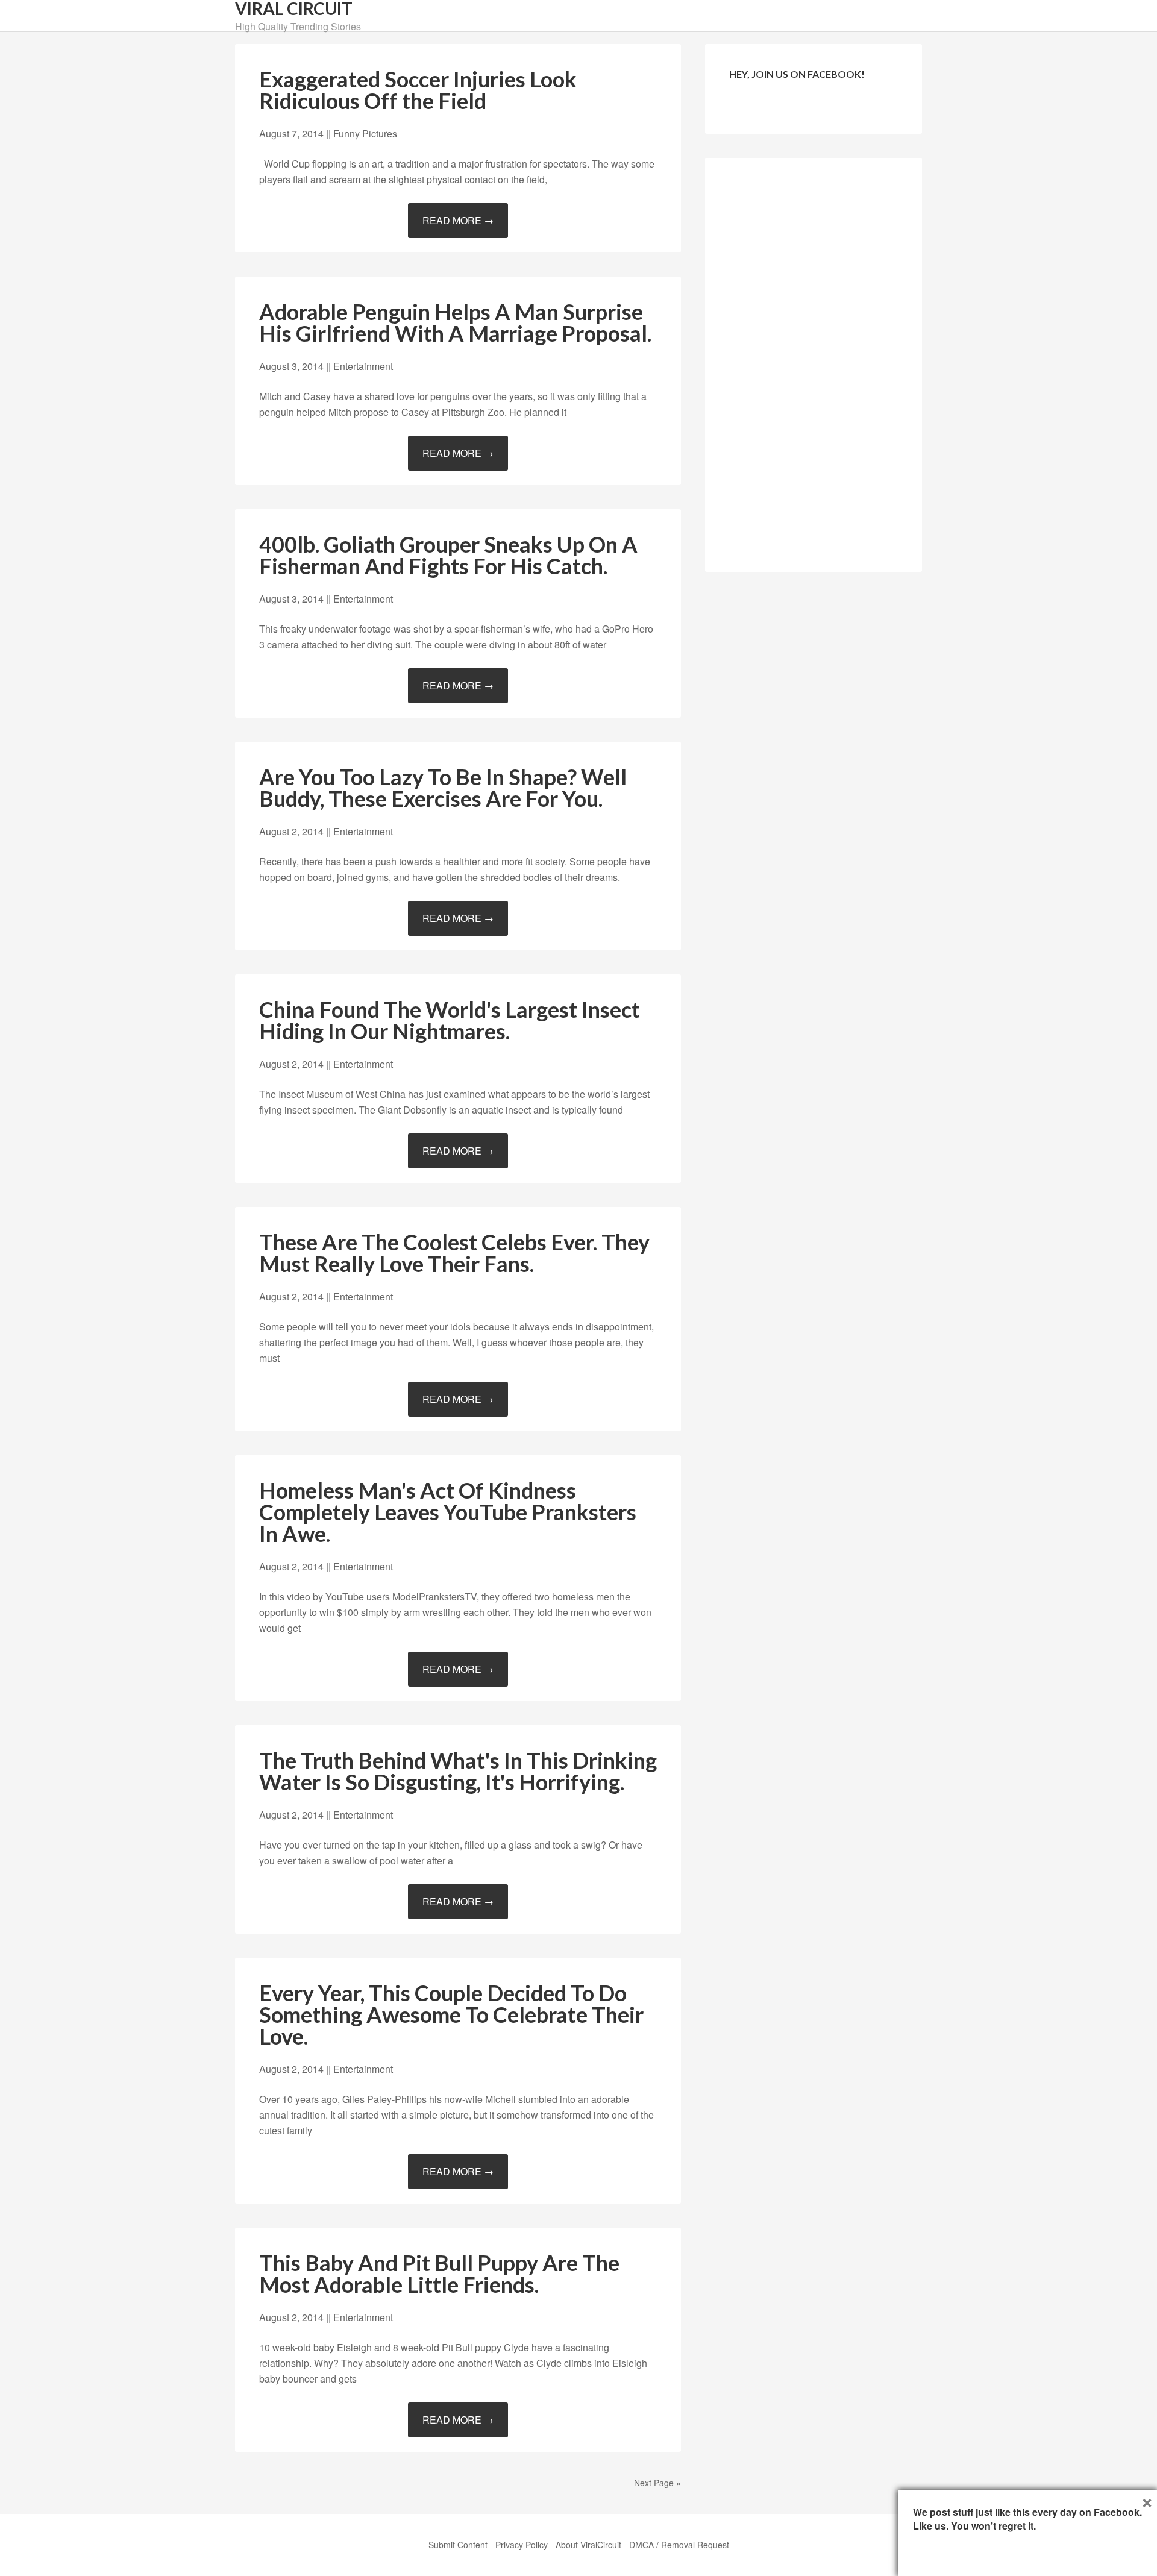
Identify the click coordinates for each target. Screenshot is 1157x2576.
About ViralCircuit (588, 2545)
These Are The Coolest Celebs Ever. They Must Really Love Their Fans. (454, 1253)
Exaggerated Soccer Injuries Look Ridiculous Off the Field (418, 90)
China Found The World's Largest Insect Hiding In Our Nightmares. (450, 1020)
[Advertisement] (814, 363)
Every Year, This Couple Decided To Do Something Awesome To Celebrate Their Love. (451, 2014)
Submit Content (458, 2545)
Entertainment (363, 366)
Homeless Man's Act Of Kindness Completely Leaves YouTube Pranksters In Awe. (448, 1512)
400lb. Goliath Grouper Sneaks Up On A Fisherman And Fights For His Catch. (448, 555)
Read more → (458, 220)
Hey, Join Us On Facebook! (797, 74)
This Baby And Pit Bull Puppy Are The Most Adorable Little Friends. (439, 2274)
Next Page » (657, 2483)
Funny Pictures (365, 133)
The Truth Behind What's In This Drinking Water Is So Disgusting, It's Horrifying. (458, 1771)
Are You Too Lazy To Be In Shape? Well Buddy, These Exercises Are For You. (443, 788)
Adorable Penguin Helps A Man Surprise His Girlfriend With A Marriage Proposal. (455, 322)
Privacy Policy (522, 2545)
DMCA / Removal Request (679, 2545)
